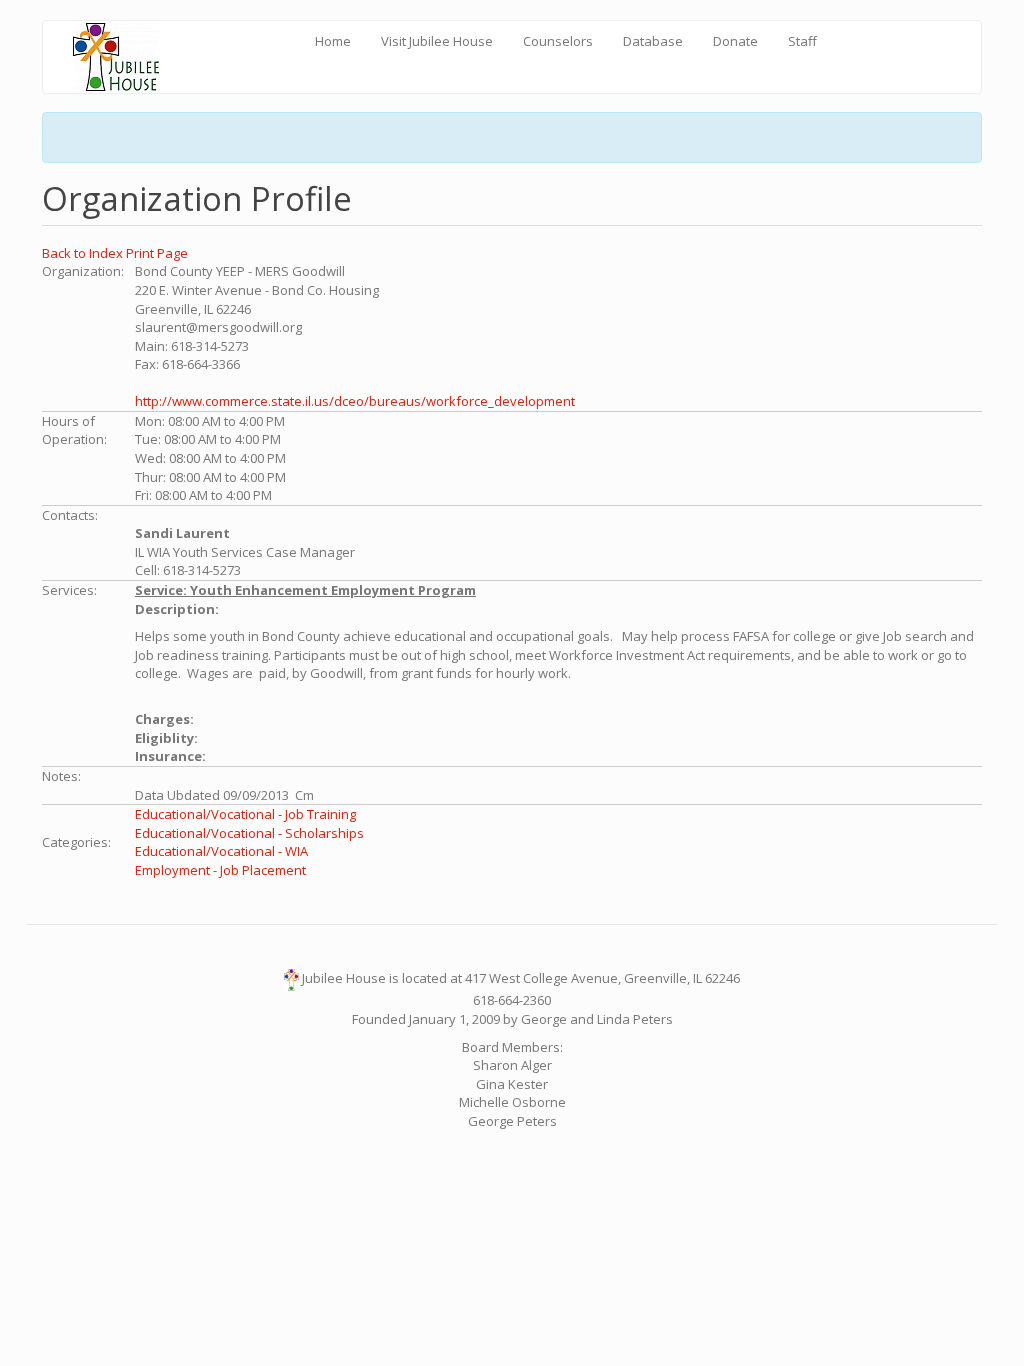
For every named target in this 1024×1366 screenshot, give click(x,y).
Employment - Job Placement (220, 870)
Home (333, 41)
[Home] (123, 57)
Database (653, 41)
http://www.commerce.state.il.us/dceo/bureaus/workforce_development (355, 401)
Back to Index (84, 253)
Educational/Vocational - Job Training (245, 814)
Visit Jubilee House (437, 41)
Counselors (558, 41)
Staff (802, 41)
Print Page (157, 253)
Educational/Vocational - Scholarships (249, 833)
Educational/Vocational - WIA (221, 851)
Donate (735, 41)
